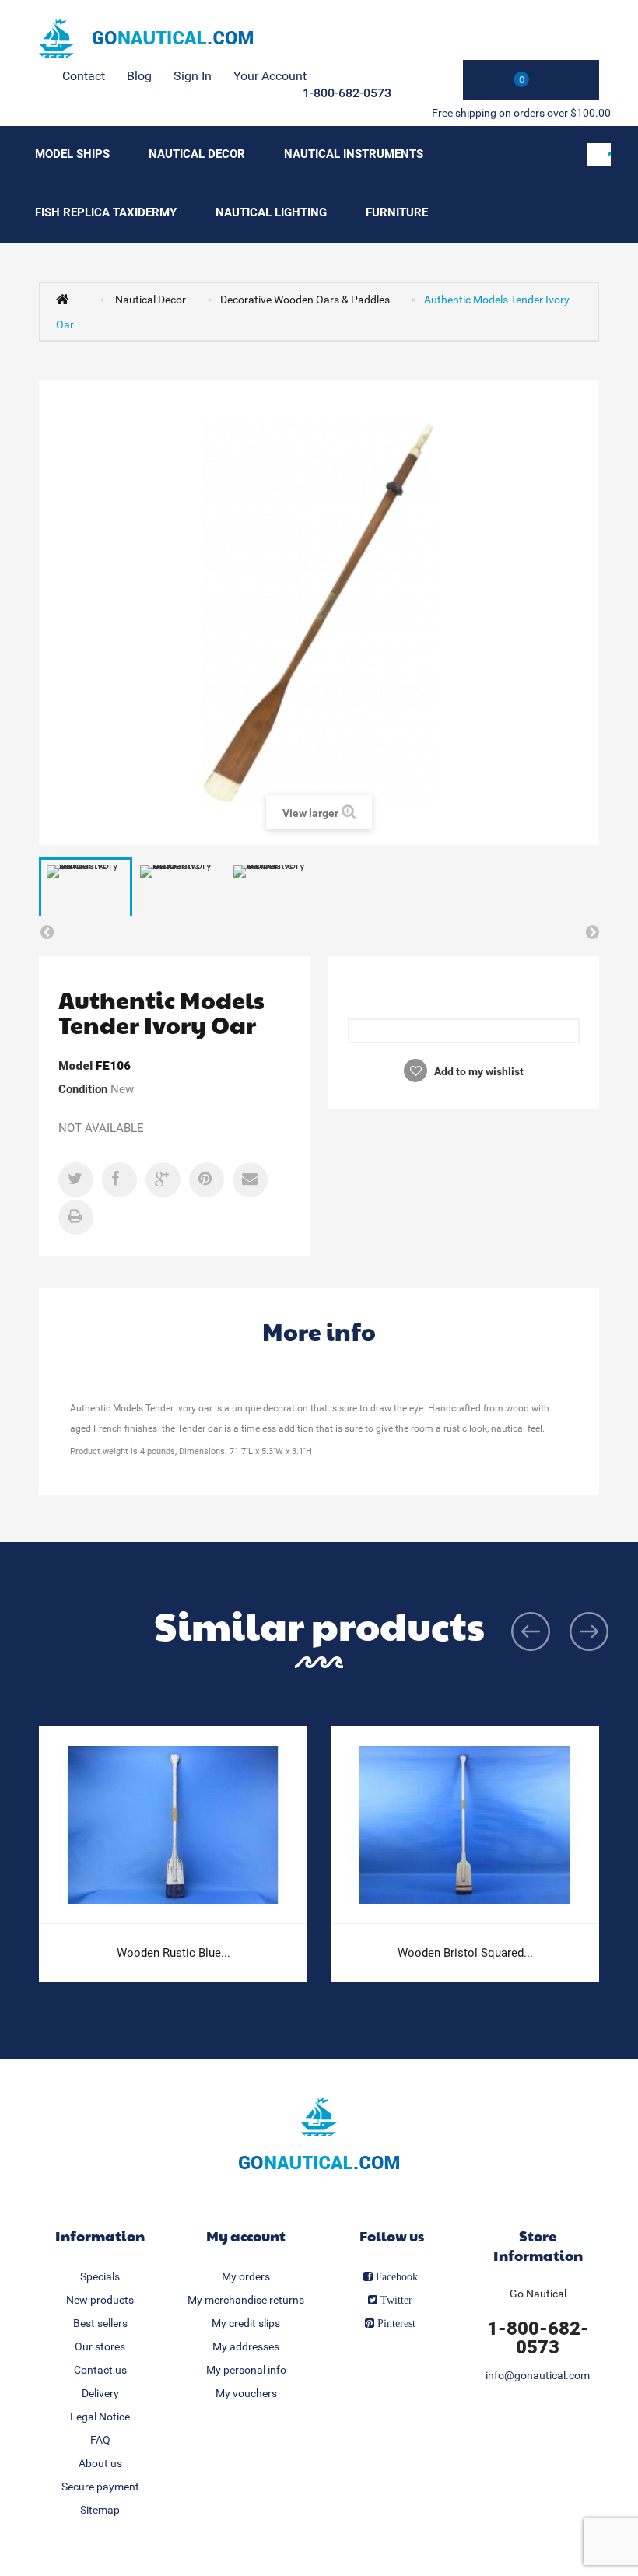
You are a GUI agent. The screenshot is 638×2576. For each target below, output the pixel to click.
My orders (246, 2276)
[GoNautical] (146, 38)
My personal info (246, 2370)
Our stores (100, 2346)
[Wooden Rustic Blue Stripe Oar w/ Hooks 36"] (173, 1825)
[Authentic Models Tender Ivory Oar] (86, 892)
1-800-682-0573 (347, 93)
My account (246, 2236)
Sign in (193, 76)
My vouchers (246, 2393)
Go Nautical (538, 2294)
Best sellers (100, 2323)
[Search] (599, 155)
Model (75, 1066)
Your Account (270, 76)
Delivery (100, 2393)
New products (100, 2300)
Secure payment (100, 2487)
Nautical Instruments (354, 154)
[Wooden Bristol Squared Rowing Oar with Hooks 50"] (465, 1825)
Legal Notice (100, 2417)
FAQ (100, 2440)
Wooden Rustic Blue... (174, 1953)
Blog (139, 76)
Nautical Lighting (271, 212)
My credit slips (246, 2323)
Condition (83, 1089)
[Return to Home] (66, 299)
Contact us (100, 2370)
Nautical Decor (197, 154)
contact (84, 76)
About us (100, 2463)
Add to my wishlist (478, 1071)
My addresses (246, 2346)
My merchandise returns (246, 2300)
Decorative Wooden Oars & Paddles (305, 300)
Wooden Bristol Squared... (465, 1953)
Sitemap (100, 2510)
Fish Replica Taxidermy (106, 212)
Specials (100, 2276)
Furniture (397, 212)
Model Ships (72, 154)
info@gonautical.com (538, 2375)
